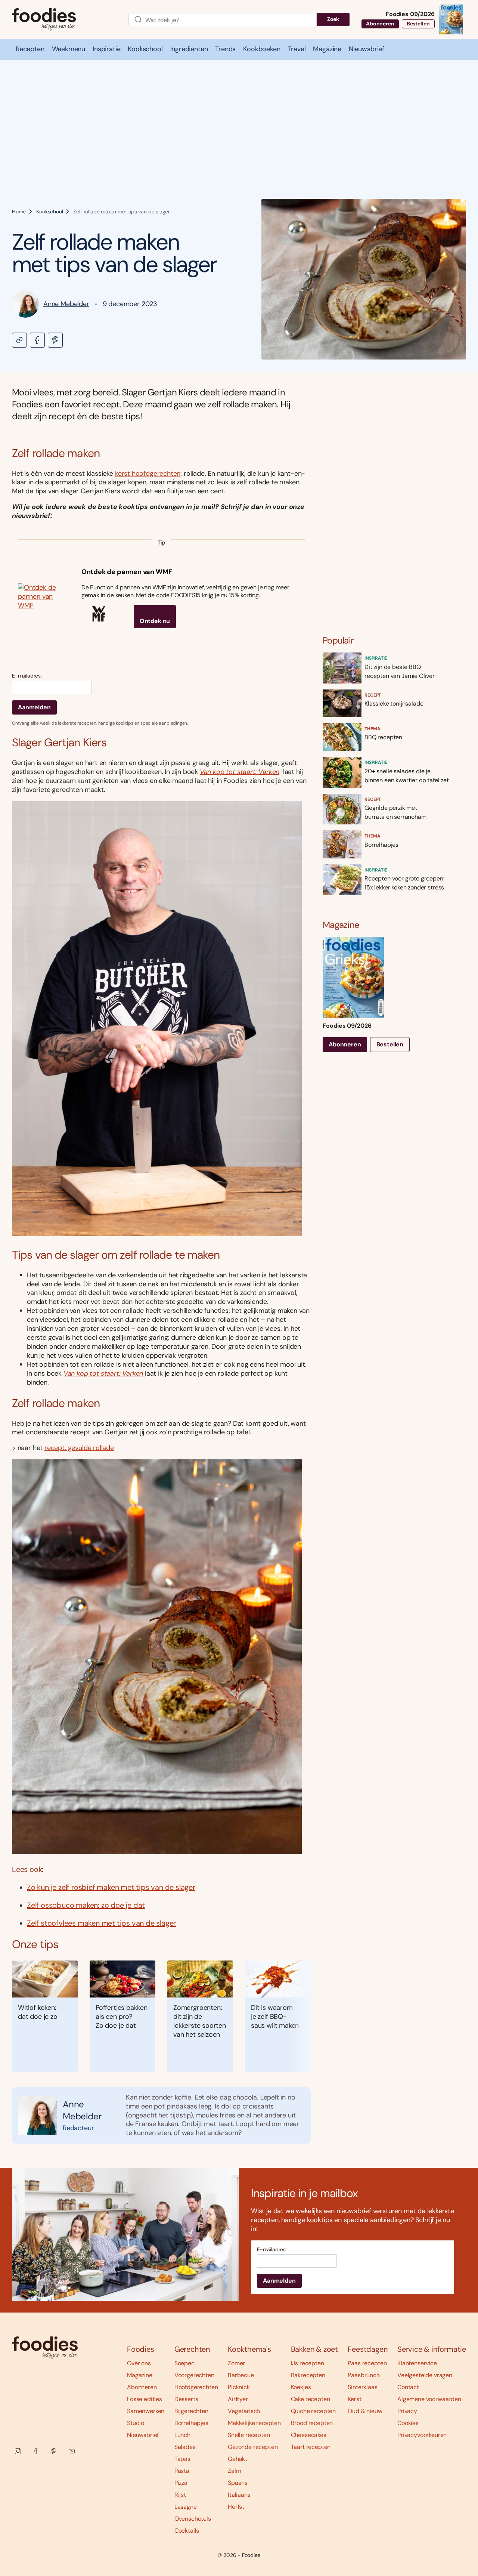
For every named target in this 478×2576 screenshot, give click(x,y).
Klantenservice (417, 2363)
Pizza (181, 2483)
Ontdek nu (155, 621)
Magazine (140, 2375)
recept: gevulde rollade (79, 1448)
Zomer (236, 2363)
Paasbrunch (364, 2375)
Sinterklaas (362, 2387)
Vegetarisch (244, 2411)
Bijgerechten (191, 2411)
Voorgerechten (194, 2375)
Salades (185, 2447)
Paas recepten (367, 2363)
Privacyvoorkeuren (422, 2435)
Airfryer (238, 2399)
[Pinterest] (54, 2451)
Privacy (407, 2411)
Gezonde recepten (253, 2447)
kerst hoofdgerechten (148, 473)
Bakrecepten (308, 2375)
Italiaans (239, 2495)
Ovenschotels (193, 2519)
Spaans (238, 2483)
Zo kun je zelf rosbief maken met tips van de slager (111, 1887)
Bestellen (418, 24)
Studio (136, 2423)
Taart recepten (311, 2447)
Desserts (186, 2399)
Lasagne (186, 2507)
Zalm (234, 2471)
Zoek (333, 19)
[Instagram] (18, 2451)
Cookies (408, 2423)
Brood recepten (312, 2423)
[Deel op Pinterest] (55, 340)
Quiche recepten (314, 2411)
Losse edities (145, 2399)
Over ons (139, 2363)
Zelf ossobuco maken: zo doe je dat (86, 1905)
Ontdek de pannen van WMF (127, 572)
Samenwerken (146, 2411)
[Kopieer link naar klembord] (19, 340)
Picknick (239, 2387)
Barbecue (241, 2375)
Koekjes (301, 2387)
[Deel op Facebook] (37, 340)
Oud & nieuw (365, 2411)
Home (19, 212)
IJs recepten (308, 2363)
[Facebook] (36, 2451)
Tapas (182, 2459)
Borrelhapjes (191, 2423)
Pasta (182, 2471)
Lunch (182, 2435)
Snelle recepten (249, 2435)
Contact (408, 2387)
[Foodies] (64, 20)
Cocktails (187, 2531)
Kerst (354, 2399)
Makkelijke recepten (254, 2423)
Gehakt (238, 2459)
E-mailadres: (27, 676)
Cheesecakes (309, 2435)
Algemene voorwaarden (429, 2399)
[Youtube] (72, 2451)
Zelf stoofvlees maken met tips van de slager (101, 1923)
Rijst (180, 2495)
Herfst (236, 2507)
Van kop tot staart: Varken (240, 772)
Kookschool (49, 212)
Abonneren (380, 24)
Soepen (184, 2363)
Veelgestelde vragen (425, 2375)
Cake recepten (311, 2399)
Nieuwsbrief (143, 2435)
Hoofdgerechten (196, 2387)
